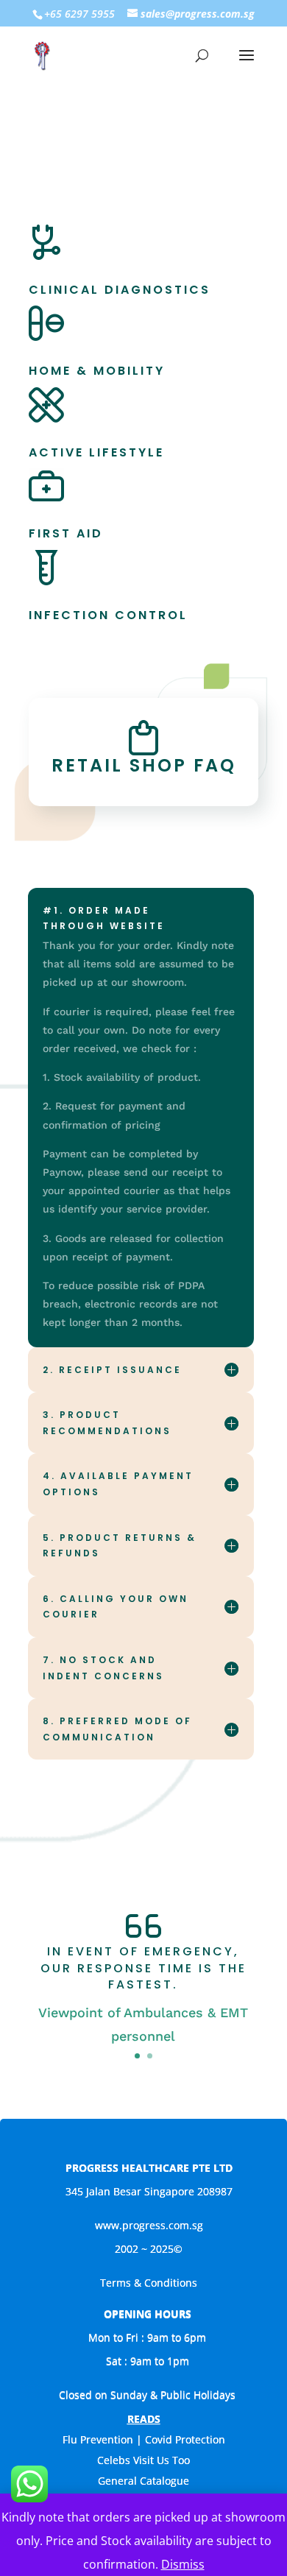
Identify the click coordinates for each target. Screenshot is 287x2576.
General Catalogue (143, 2481)
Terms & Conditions (149, 2283)
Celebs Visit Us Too (143, 2460)
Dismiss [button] (183, 2564)
